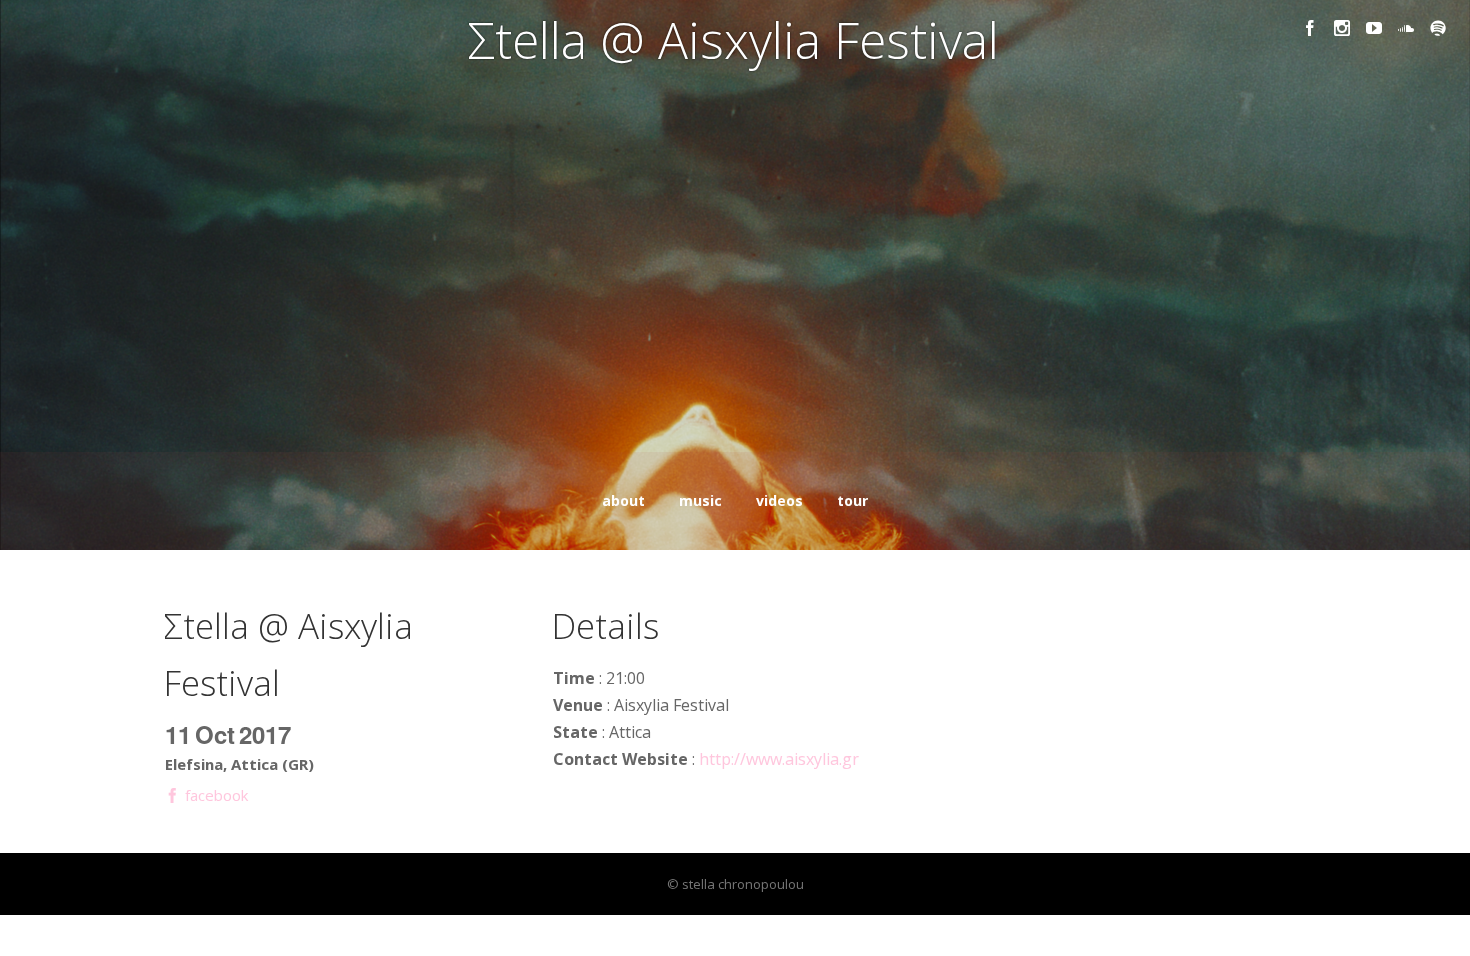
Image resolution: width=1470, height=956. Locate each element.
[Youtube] (1374, 28)
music (700, 500)
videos (779, 500)
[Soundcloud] (1406, 28)
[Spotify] (1438, 28)
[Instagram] (1342, 28)
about (623, 500)
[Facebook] (1310, 28)
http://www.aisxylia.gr (779, 759)
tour (852, 500)
